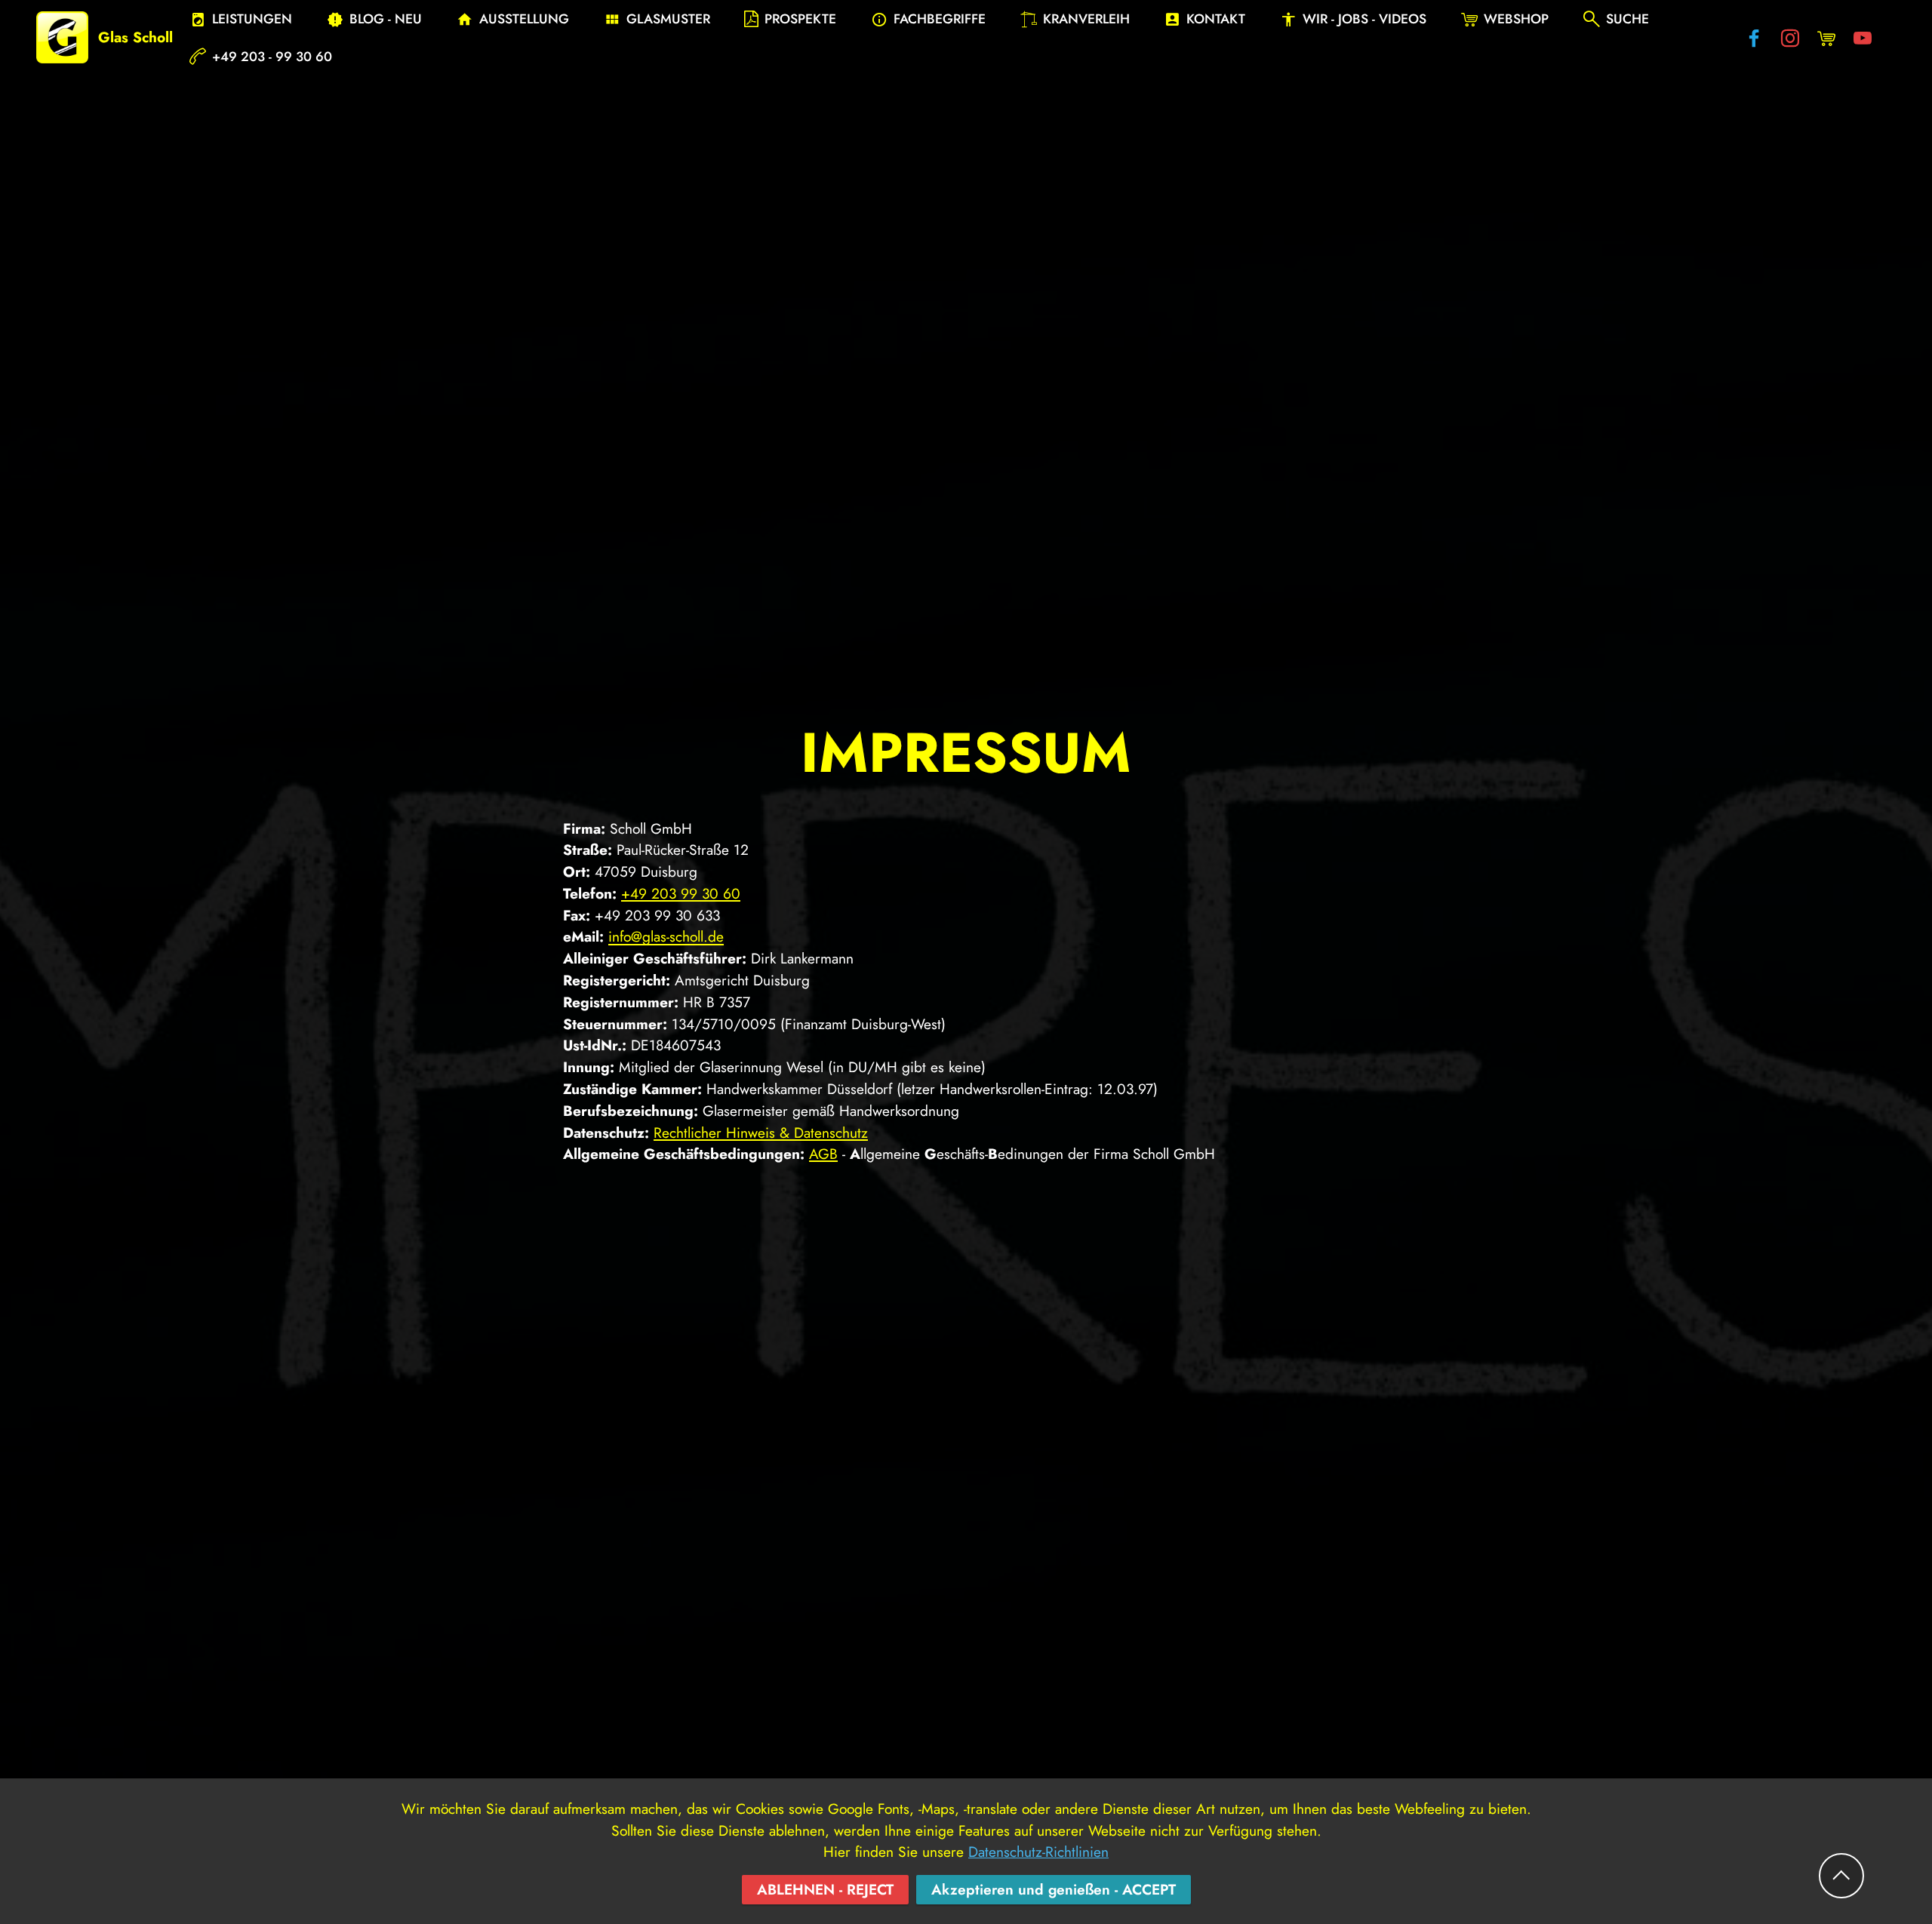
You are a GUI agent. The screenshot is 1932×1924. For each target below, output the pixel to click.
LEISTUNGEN (252, 19)
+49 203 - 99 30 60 (272, 57)
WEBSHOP (1516, 19)
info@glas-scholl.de (666, 936)
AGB (823, 1154)
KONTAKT (1216, 19)
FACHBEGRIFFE (940, 19)
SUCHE (1627, 19)
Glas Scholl (135, 37)
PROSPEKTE (800, 19)
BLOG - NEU (386, 19)
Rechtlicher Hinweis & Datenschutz (761, 1133)
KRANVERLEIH (1086, 19)
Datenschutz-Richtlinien (1038, 1852)
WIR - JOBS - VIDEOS (1364, 19)
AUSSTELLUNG (524, 19)
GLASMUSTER (668, 19)
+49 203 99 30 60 (681, 893)
